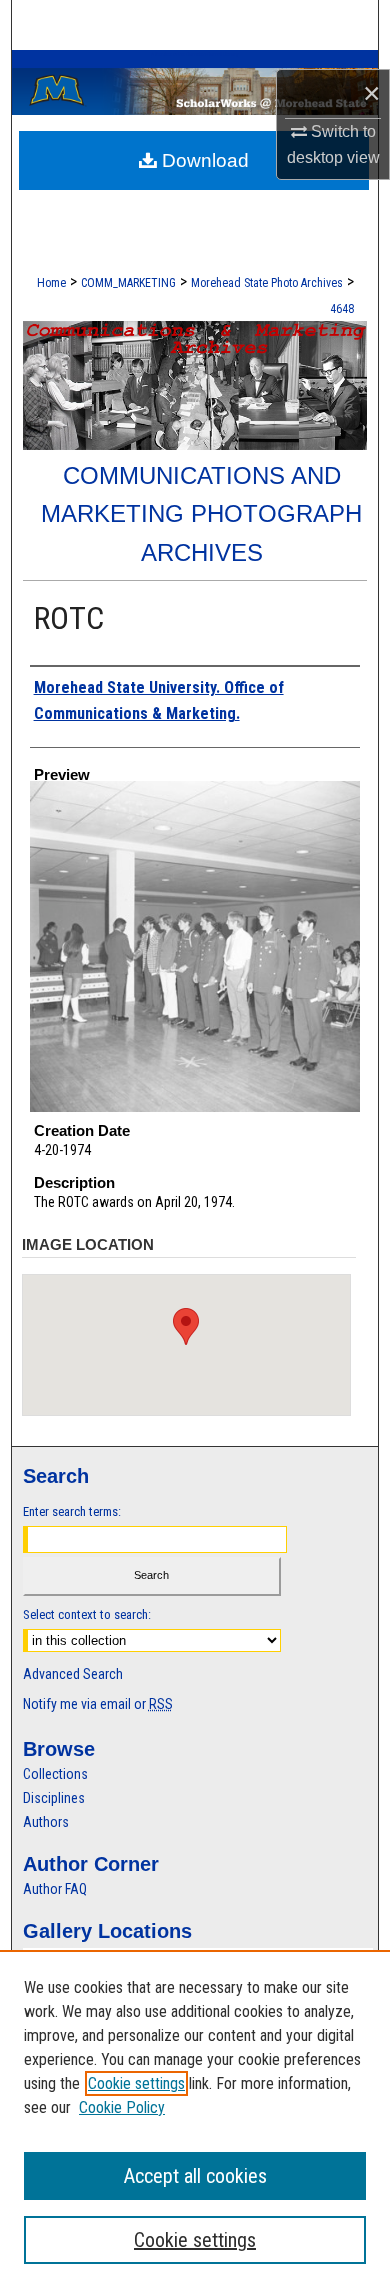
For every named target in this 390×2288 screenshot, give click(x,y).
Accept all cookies (195, 2176)
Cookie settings (136, 2083)
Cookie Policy (122, 2107)
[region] (195, 2119)
